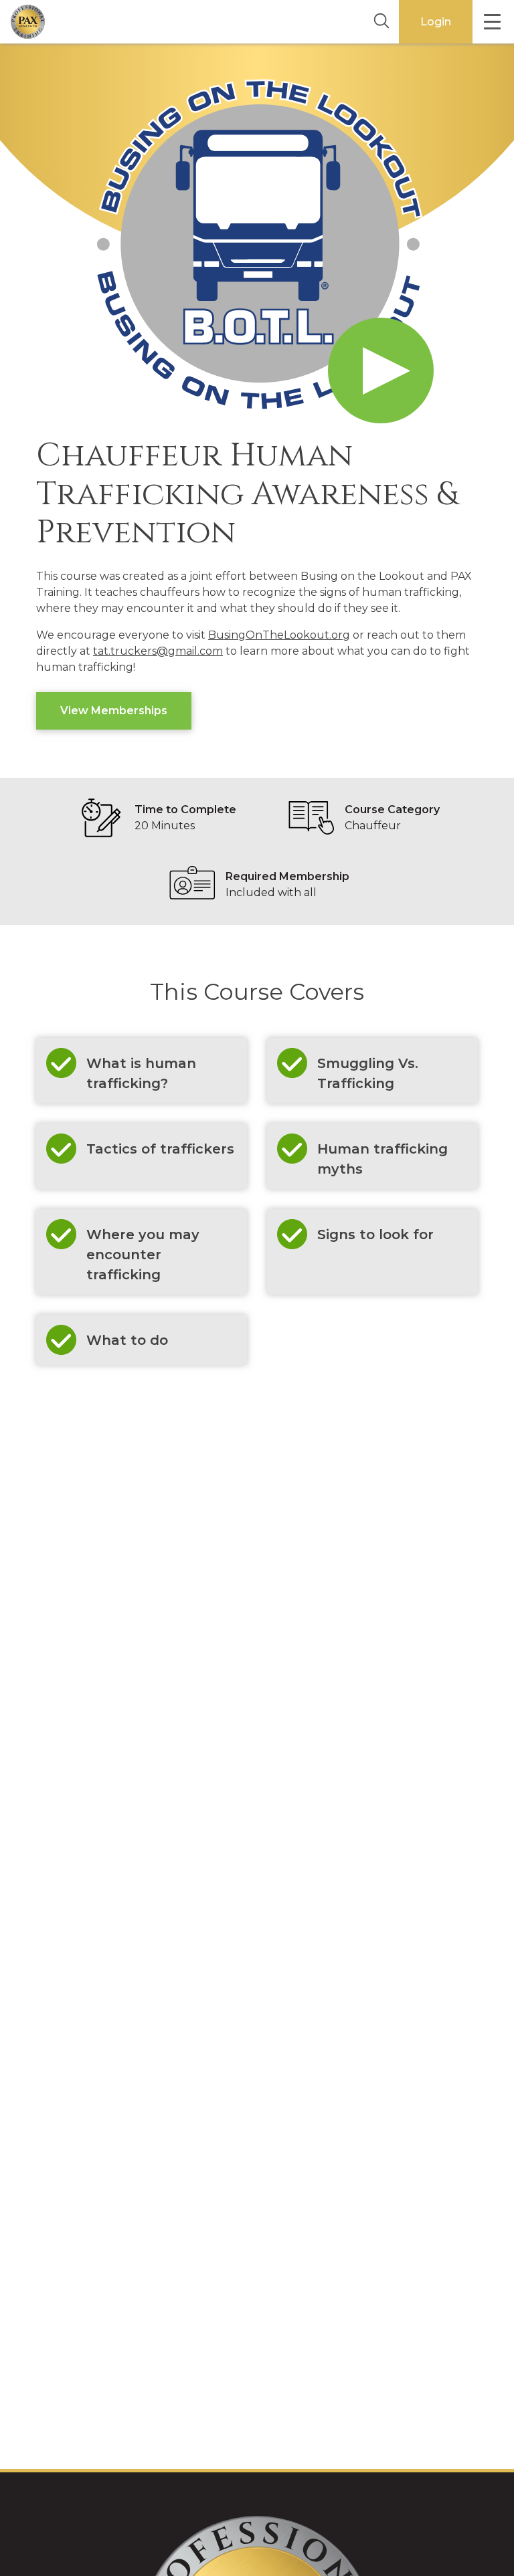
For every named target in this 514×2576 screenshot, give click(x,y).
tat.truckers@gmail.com (158, 651)
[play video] (381, 370)
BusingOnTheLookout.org (279, 635)
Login (436, 22)
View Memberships (114, 711)
